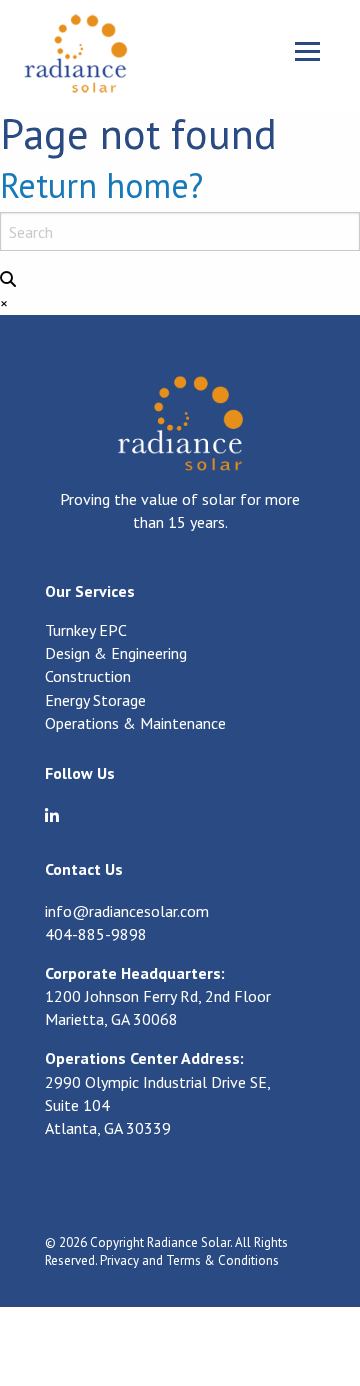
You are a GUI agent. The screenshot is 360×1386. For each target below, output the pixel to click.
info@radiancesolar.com (127, 911)
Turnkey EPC (86, 631)
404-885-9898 (96, 934)
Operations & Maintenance (135, 724)
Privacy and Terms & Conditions (189, 1260)
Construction (88, 677)
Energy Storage (95, 701)
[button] (8, 279)
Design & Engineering (116, 654)
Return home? (101, 185)
